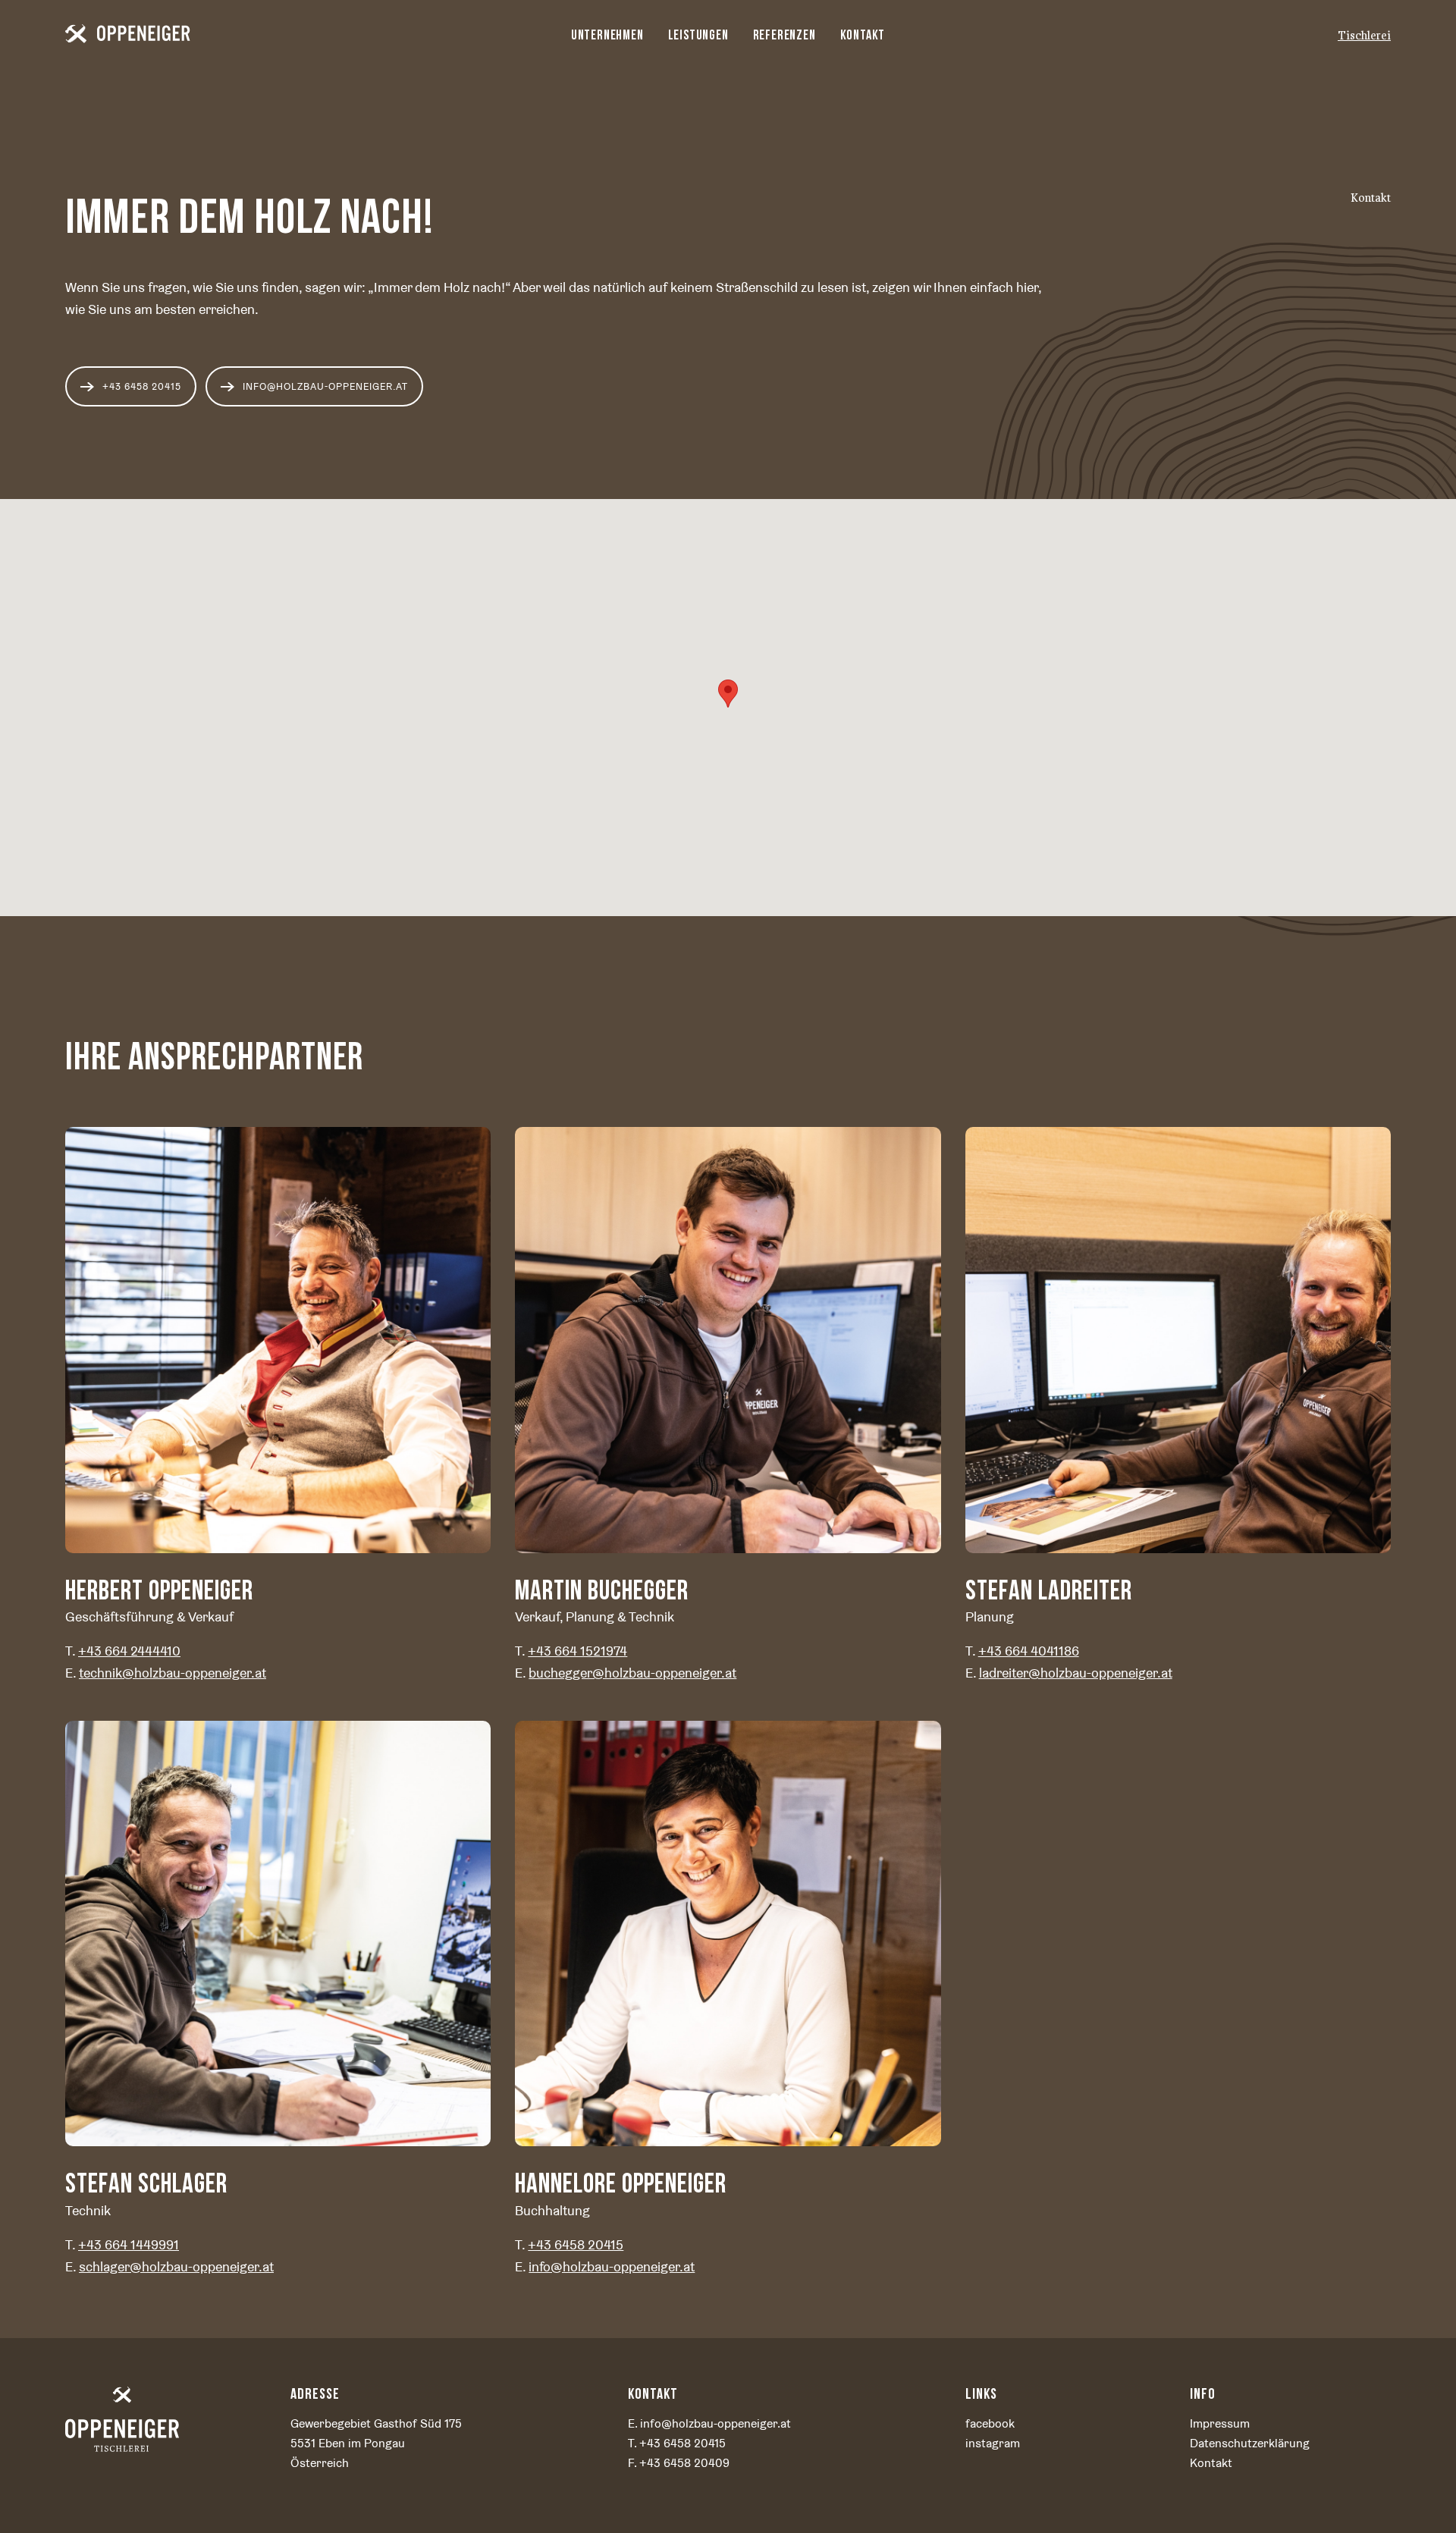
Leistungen (698, 35)
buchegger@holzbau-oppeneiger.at (632, 1673)
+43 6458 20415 (576, 2244)
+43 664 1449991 (129, 2244)
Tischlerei (1364, 36)
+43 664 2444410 (129, 1651)
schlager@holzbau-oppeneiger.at (176, 2266)
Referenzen (784, 35)
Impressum (1220, 2423)
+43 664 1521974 (577, 1651)
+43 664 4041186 (1029, 1651)
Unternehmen (607, 35)
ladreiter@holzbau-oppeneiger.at (1076, 1673)
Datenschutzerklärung (1250, 2443)
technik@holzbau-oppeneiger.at (173, 1673)
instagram (993, 2443)
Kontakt (863, 35)
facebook (990, 2423)
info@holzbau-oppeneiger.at (325, 386)
